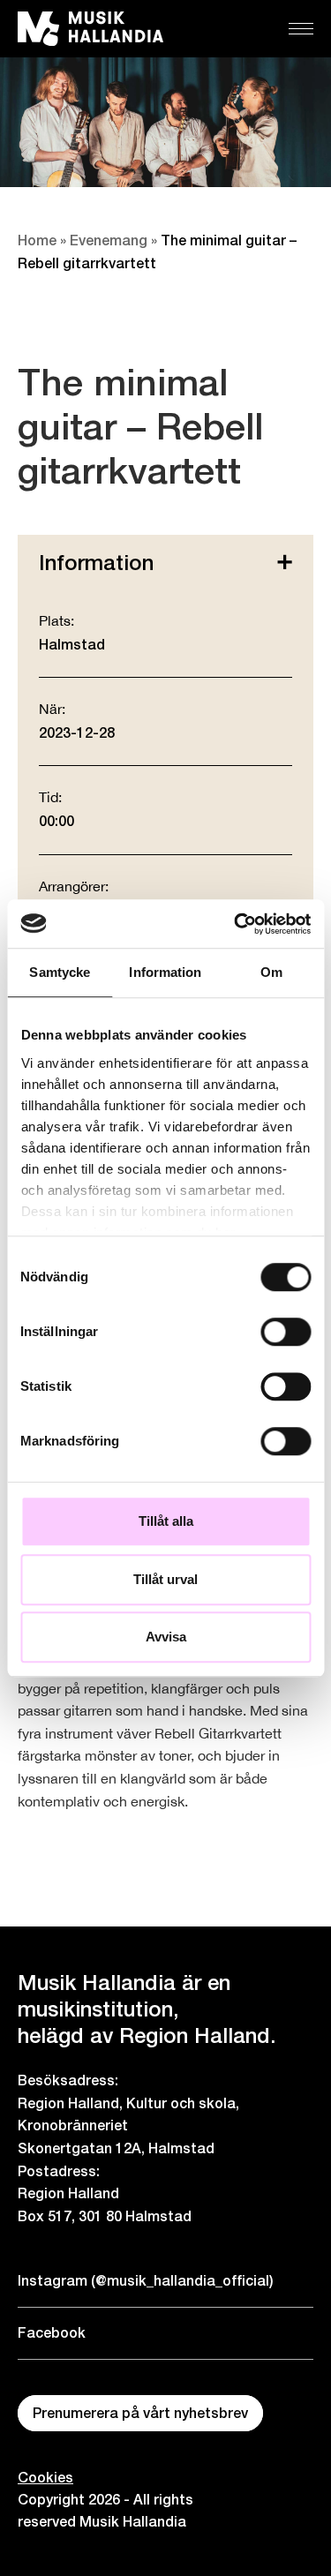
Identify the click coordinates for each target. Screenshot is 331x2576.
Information (96, 562)
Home (37, 240)
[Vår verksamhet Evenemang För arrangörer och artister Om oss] (301, 29)
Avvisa (166, 1637)
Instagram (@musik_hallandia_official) (146, 2281)
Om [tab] (271, 972)
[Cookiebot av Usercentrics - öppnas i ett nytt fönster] (236, 924)
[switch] (286, 1332)
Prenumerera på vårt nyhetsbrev (140, 2413)
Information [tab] (165, 972)
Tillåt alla (166, 1521)
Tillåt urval (165, 1579)
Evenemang (109, 240)
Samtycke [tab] (60, 972)
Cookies (45, 2478)
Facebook (52, 2333)
